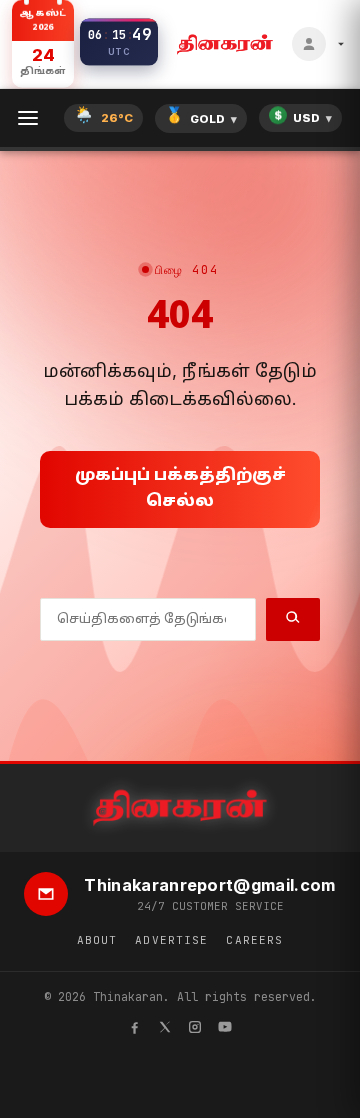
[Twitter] (165, 1029)
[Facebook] (135, 1029)
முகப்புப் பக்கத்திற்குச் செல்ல (180, 489)
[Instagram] (195, 1029)
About (97, 940)
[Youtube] (225, 1029)
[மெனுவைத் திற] (28, 118)
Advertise (171, 940)
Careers (254, 940)
